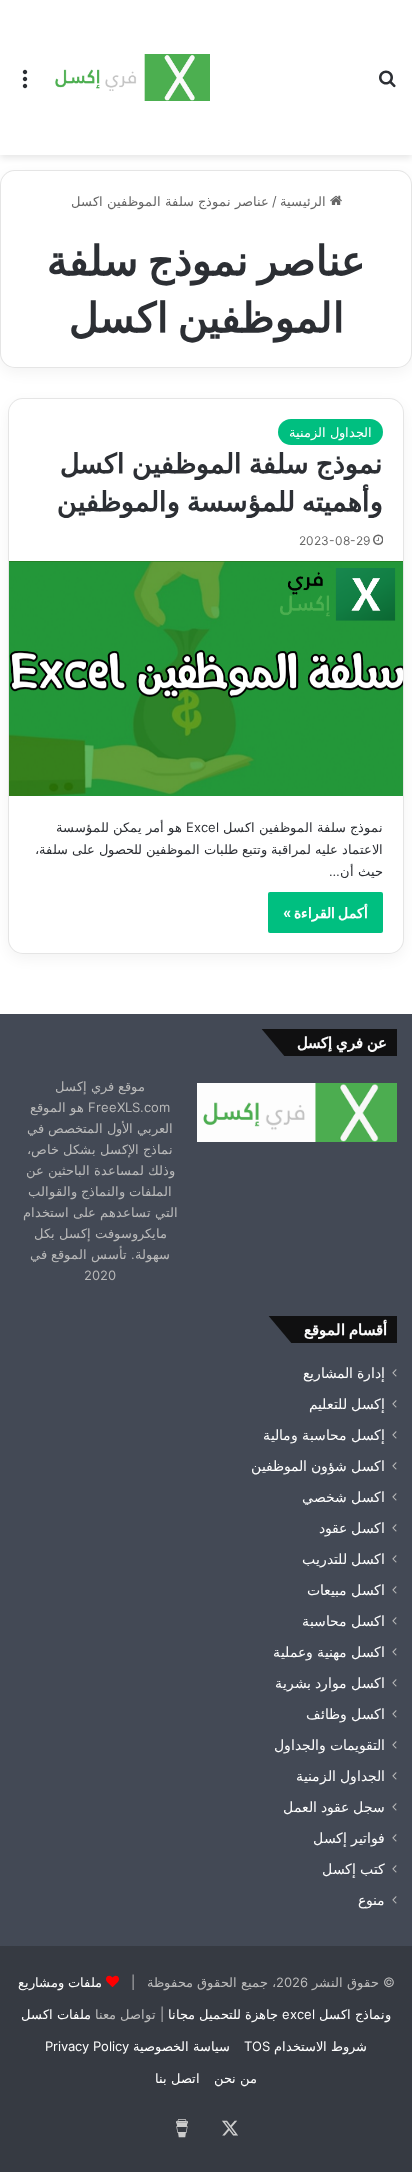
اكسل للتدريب (343, 1559)
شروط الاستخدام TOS (305, 2046)
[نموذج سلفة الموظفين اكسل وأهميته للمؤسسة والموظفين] (206, 678)
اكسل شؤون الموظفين (318, 1466)
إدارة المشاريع (344, 1373)
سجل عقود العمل (334, 1807)
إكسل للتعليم (347, 1404)
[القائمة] (25, 85)
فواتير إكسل (349, 1838)
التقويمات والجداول (329, 1745)
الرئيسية (305, 201)
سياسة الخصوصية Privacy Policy (137, 2046)
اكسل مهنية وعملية (329, 1652)
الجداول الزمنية (330, 432)
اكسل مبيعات (346, 1590)
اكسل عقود (352, 1528)
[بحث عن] (387, 85)
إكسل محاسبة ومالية (324, 1435)
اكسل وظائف (345, 1714)
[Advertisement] (286, 72)
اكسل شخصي (343, 1497)
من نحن (235, 2078)
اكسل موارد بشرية (330, 1683)
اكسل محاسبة (343, 1621)
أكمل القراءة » (325, 912)
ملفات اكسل (56, 2014)
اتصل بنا (177, 2078)
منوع (371, 1900)
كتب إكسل (353, 1869)
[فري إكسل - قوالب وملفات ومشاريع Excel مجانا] (130, 77)
